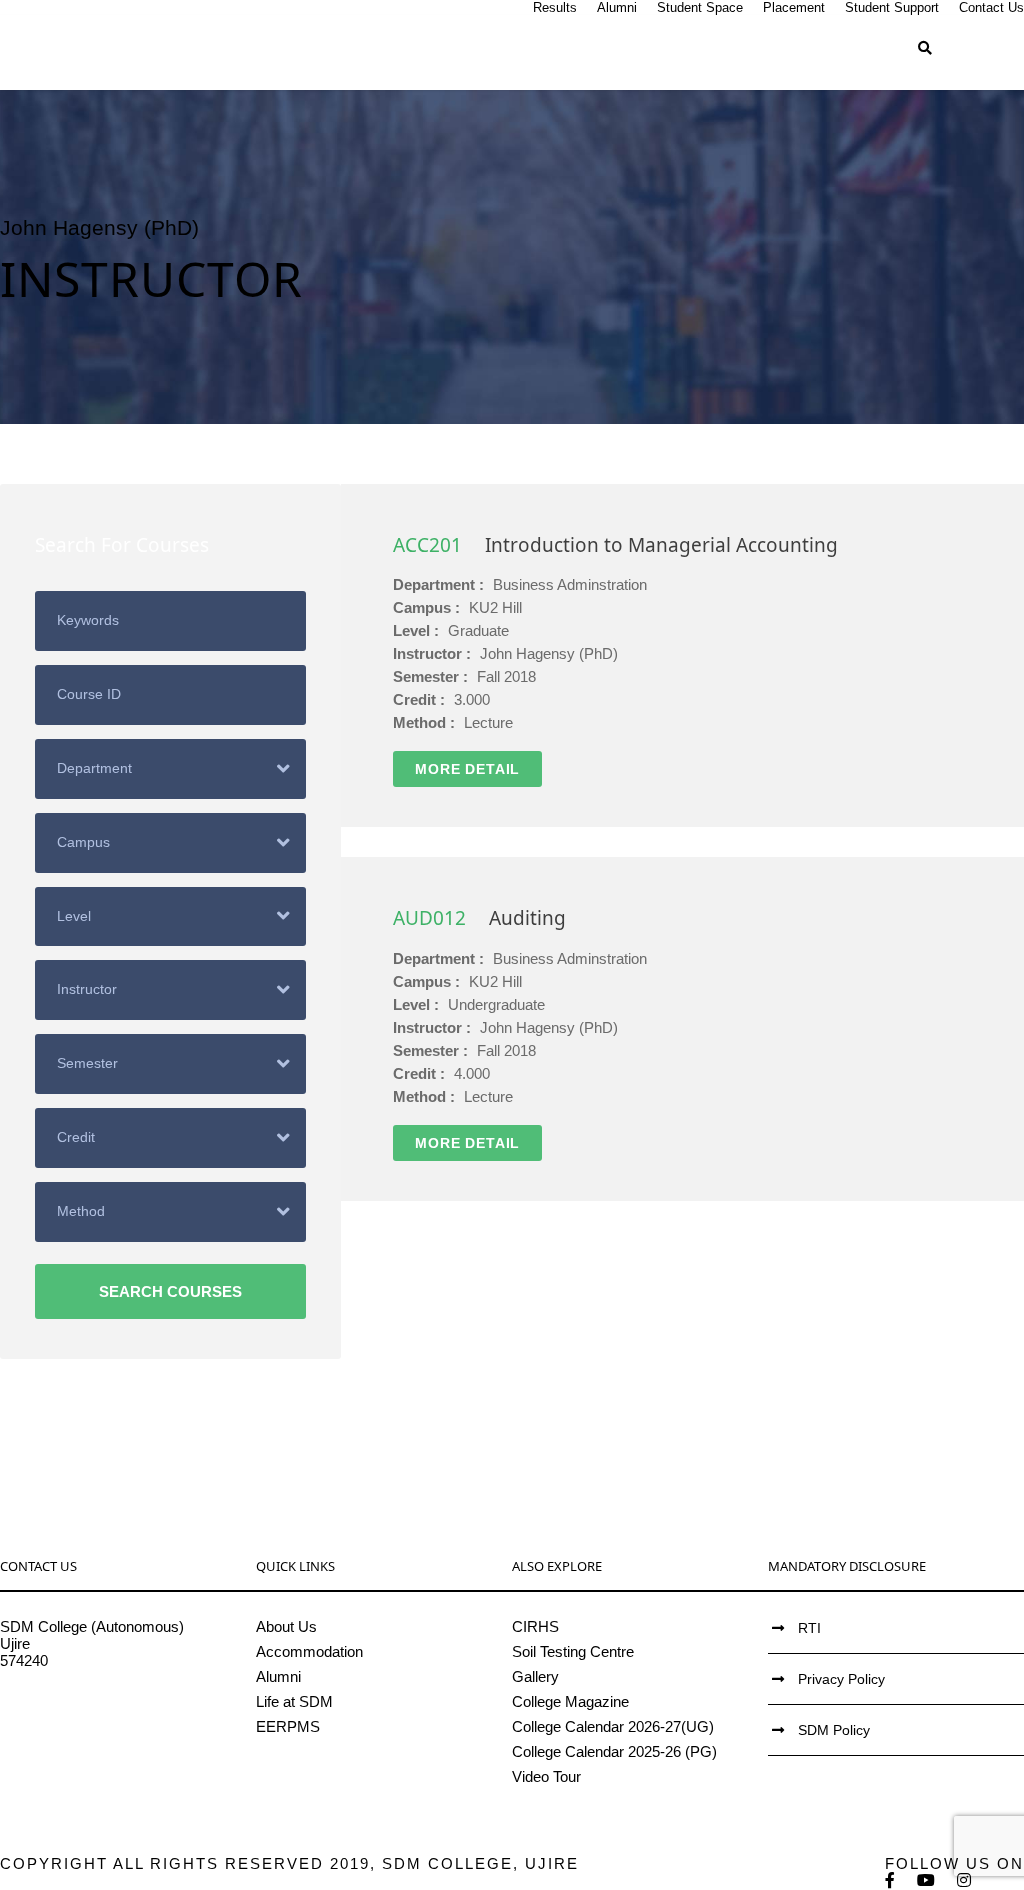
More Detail (467, 769)
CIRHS (535, 1626)
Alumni (617, 7)
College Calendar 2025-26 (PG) (614, 1751)
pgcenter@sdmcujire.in (75, 1728)
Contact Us (991, 7)
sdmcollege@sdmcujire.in (84, 1711)
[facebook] (891, 1880)
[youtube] (927, 1880)
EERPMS (288, 1726)
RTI (809, 1628)
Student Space (700, 7)
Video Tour (546, 1776)
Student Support (892, 7)
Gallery (535, 1676)
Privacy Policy (841, 1679)
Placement (794, 7)
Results (555, 7)
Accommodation (309, 1651)
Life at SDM (294, 1701)
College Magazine (570, 1701)
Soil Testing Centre (573, 1651)
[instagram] (965, 1880)
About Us (286, 1626)
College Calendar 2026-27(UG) (613, 1726)
